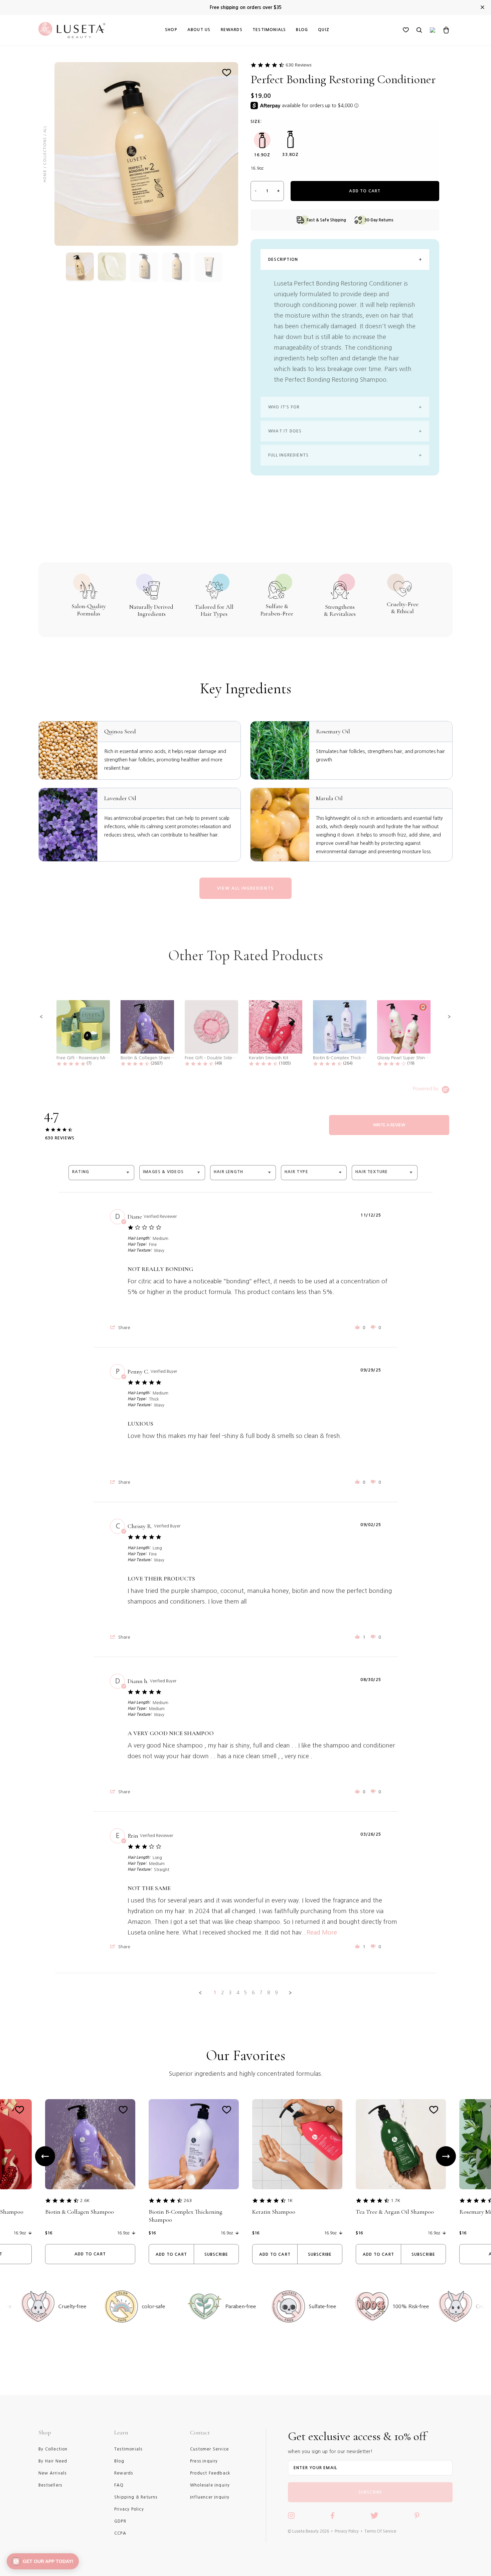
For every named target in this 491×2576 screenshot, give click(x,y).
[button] (41, 1017)
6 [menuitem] (253, 1993)
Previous (45, 2156)
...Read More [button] (319, 1933)
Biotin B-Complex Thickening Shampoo (186, 2216)
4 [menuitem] (238, 1993)
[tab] (389, 1125)
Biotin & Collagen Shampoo (79, 2212)
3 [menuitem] (230, 1993)
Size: (256, 122)
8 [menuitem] (269, 1993)
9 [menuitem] (276, 1993)
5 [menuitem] (246, 1993)
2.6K (85, 2200)
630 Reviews (298, 65)
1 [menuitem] (215, 1993)
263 (188, 2200)
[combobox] (101, 1173)
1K (290, 2200)
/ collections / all (45, 147)
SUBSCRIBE (370, 2492)
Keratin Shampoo (274, 2212)
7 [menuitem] (261, 1993)
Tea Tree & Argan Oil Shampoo (395, 2212)
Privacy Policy (347, 2531)
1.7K (395, 2200)
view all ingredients (246, 888)
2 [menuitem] (222, 1993)
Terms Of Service (380, 2531)
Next (446, 2156)
